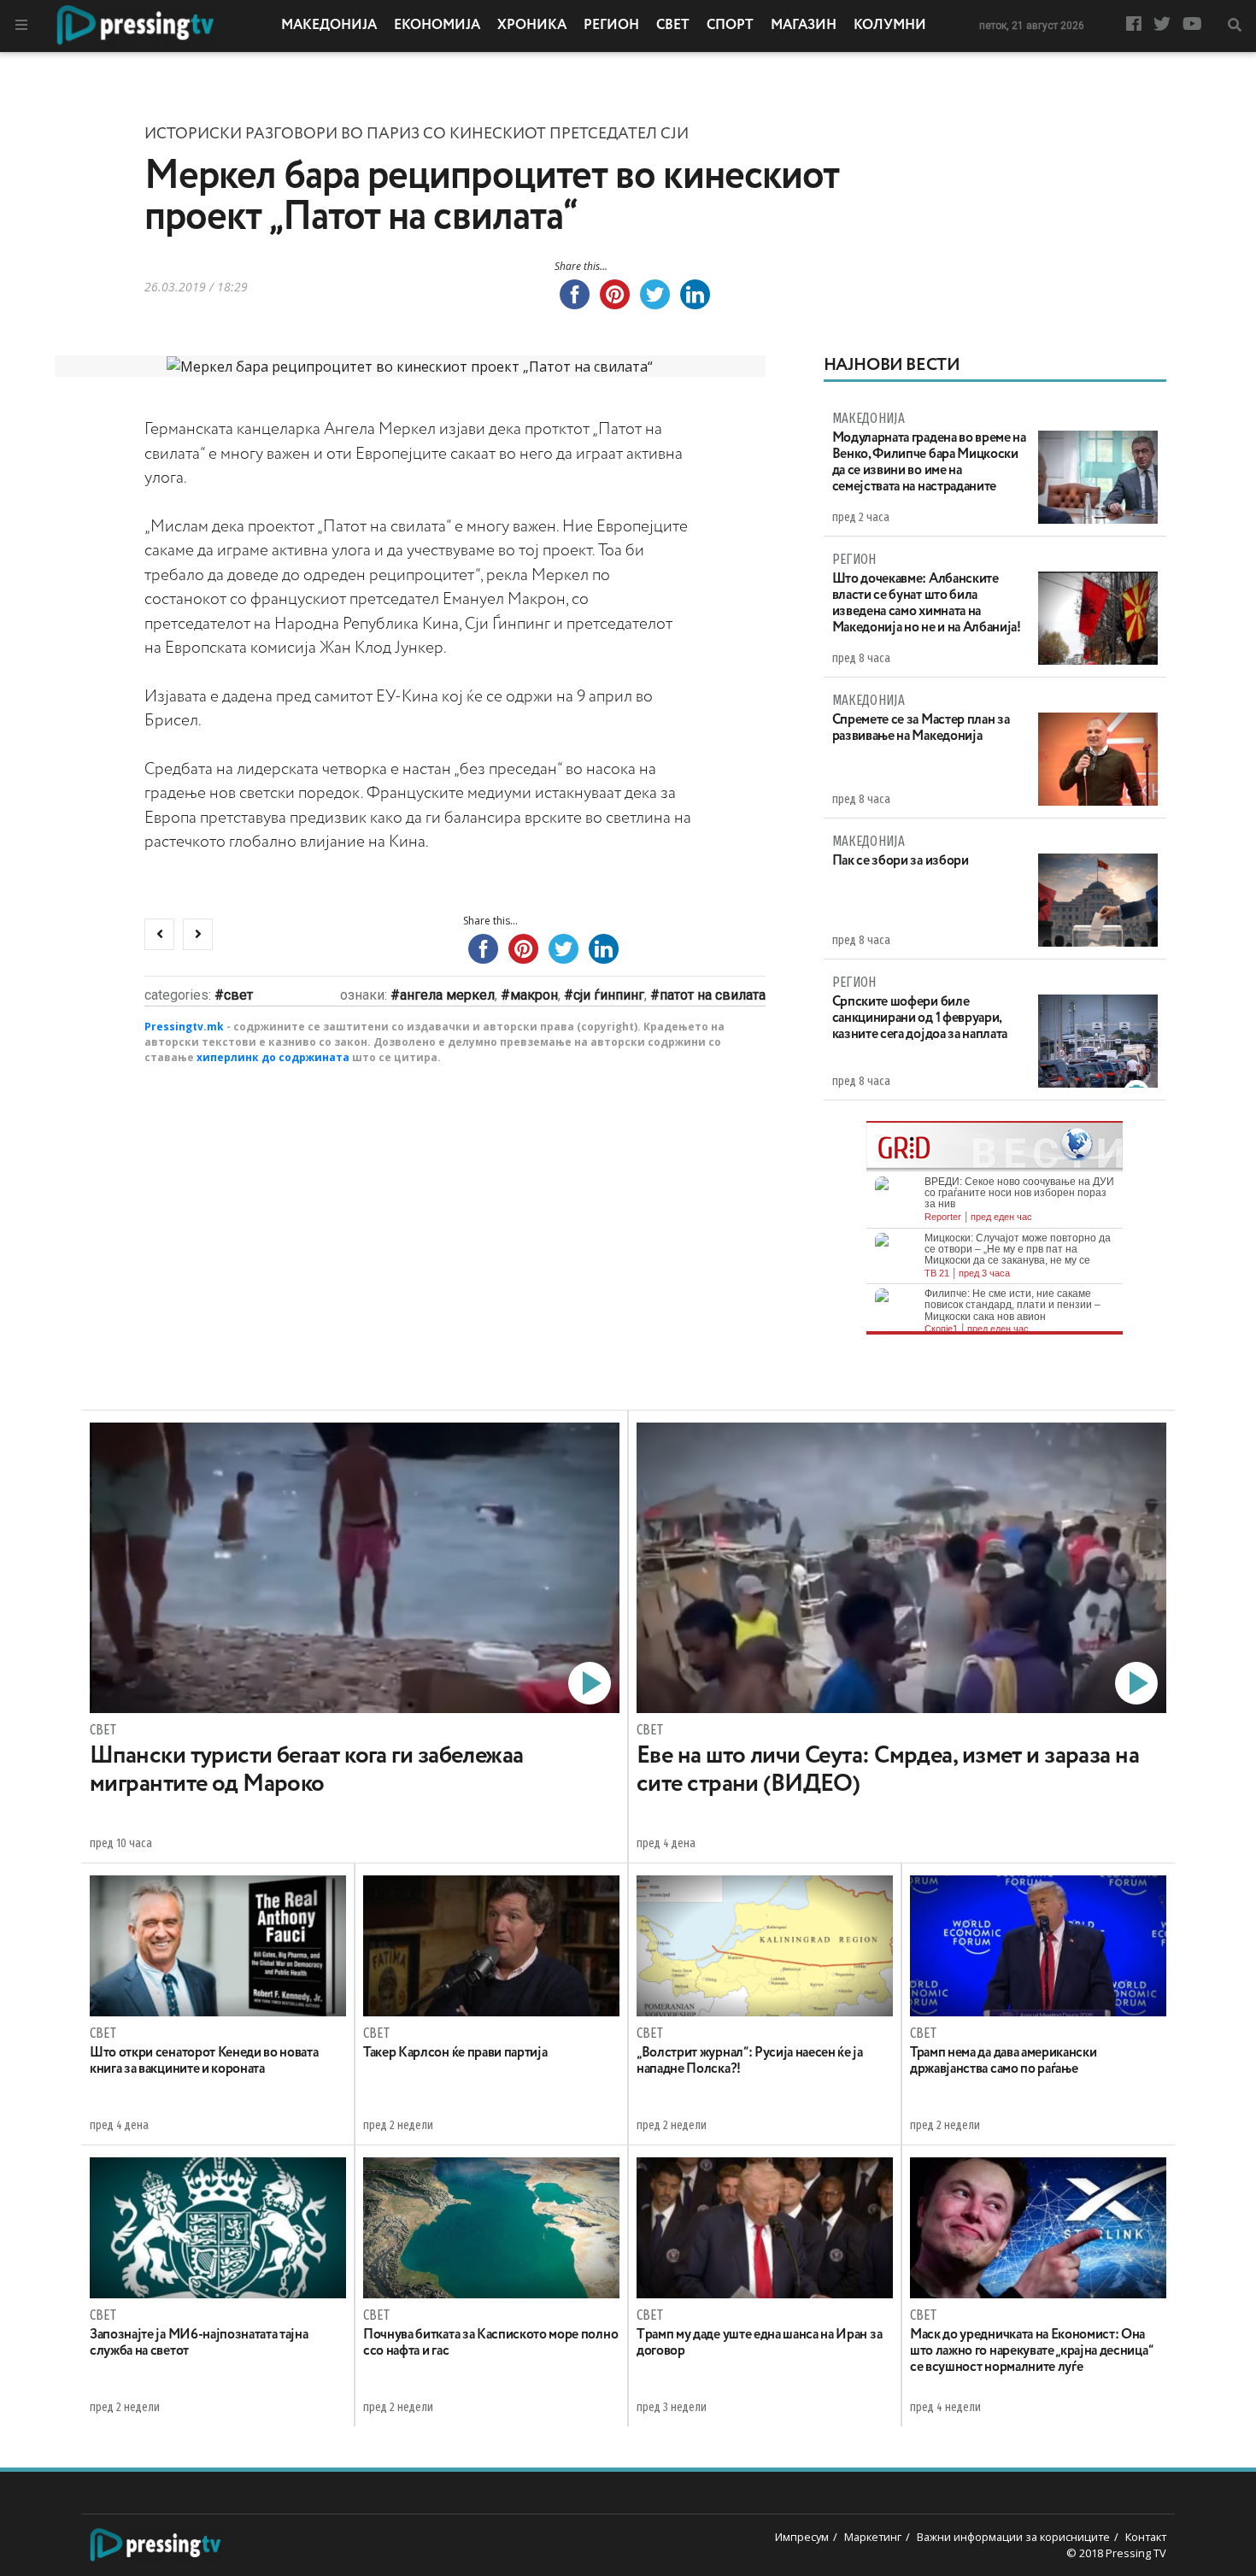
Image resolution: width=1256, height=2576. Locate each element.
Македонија (329, 26)
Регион (611, 26)
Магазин (804, 26)
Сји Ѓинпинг (609, 995)
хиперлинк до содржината (273, 1057)
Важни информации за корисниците (1013, 2537)
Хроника (532, 26)
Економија (437, 26)
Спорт (730, 26)
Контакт (1146, 2537)
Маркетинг (873, 2537)
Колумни (890, 26)
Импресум (802, 2537)
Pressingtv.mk (184, 1027)
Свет (673, 26)
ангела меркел (447, 995)
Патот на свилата (713, 995)
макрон (534, 995)
